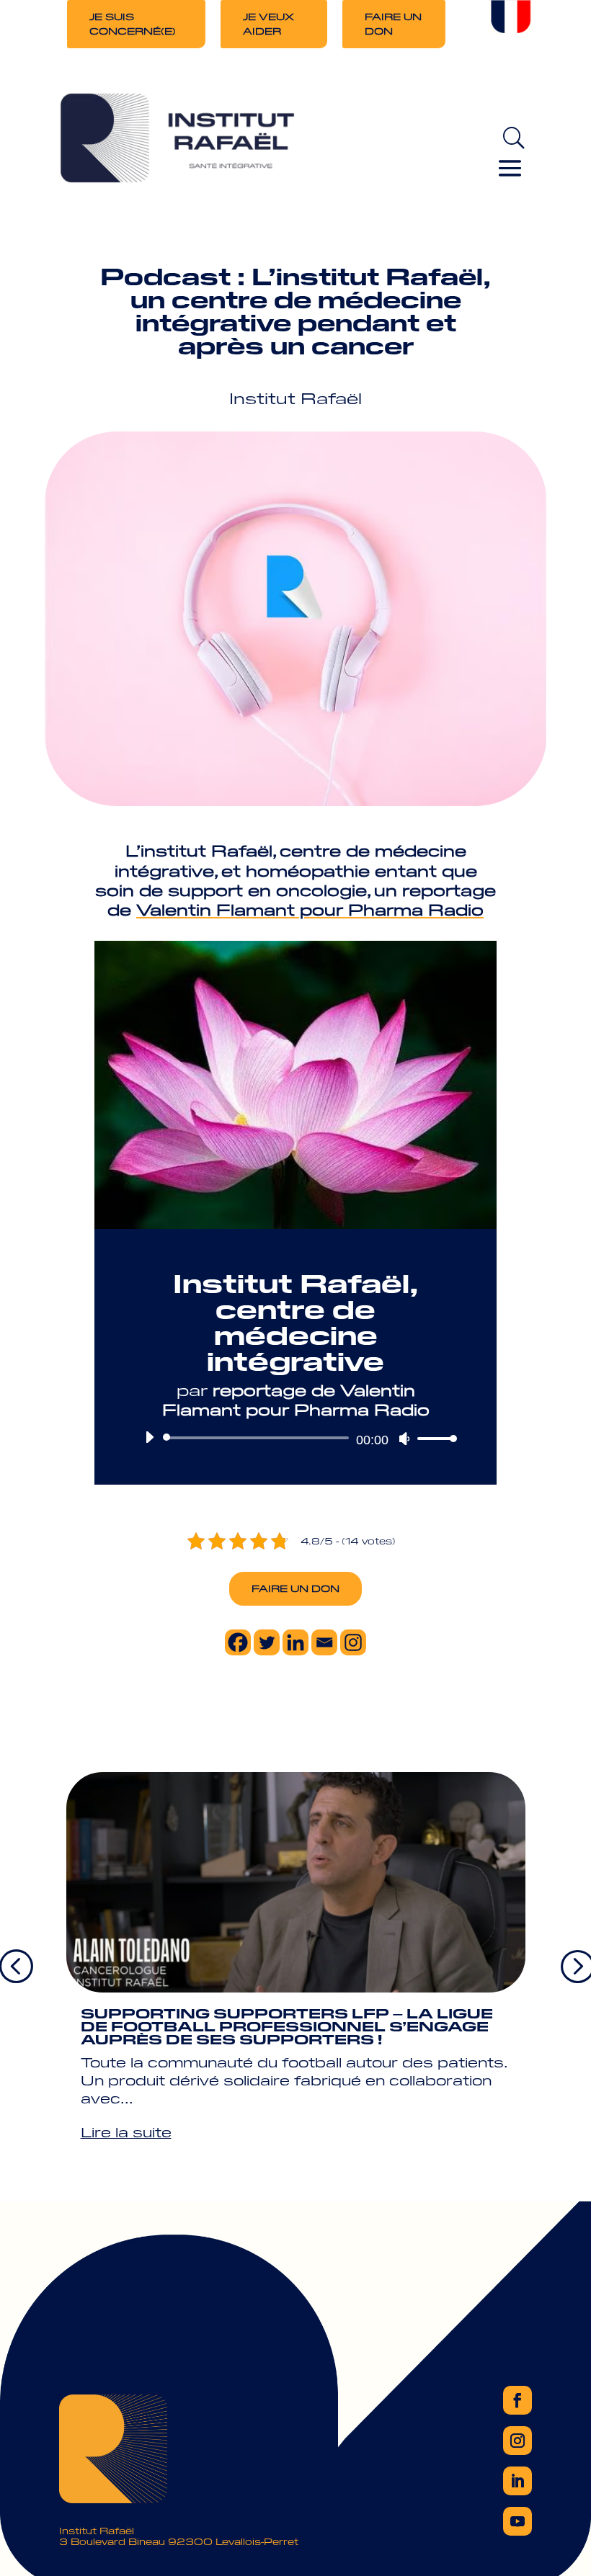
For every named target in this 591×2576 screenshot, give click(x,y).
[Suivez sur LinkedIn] (517, 2481)
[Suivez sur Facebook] (517, 2400)
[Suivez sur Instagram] (517, 2441)
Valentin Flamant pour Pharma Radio (310, 909)
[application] (295, 1438)
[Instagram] (353, 1642)
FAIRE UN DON (295, 1588)
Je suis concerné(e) (133, 23)
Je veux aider (268, 23)
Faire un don (393, 23)
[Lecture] (149, 1437)
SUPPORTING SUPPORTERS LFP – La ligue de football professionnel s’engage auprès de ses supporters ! (287, 2026)
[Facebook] (238, 1642)
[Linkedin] (295, 1642)
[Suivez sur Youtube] (517, 2521)
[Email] (324, 1642)
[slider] (433, 1438)
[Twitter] (267, 1642)
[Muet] (404, 1439)
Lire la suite (126, 2132)
